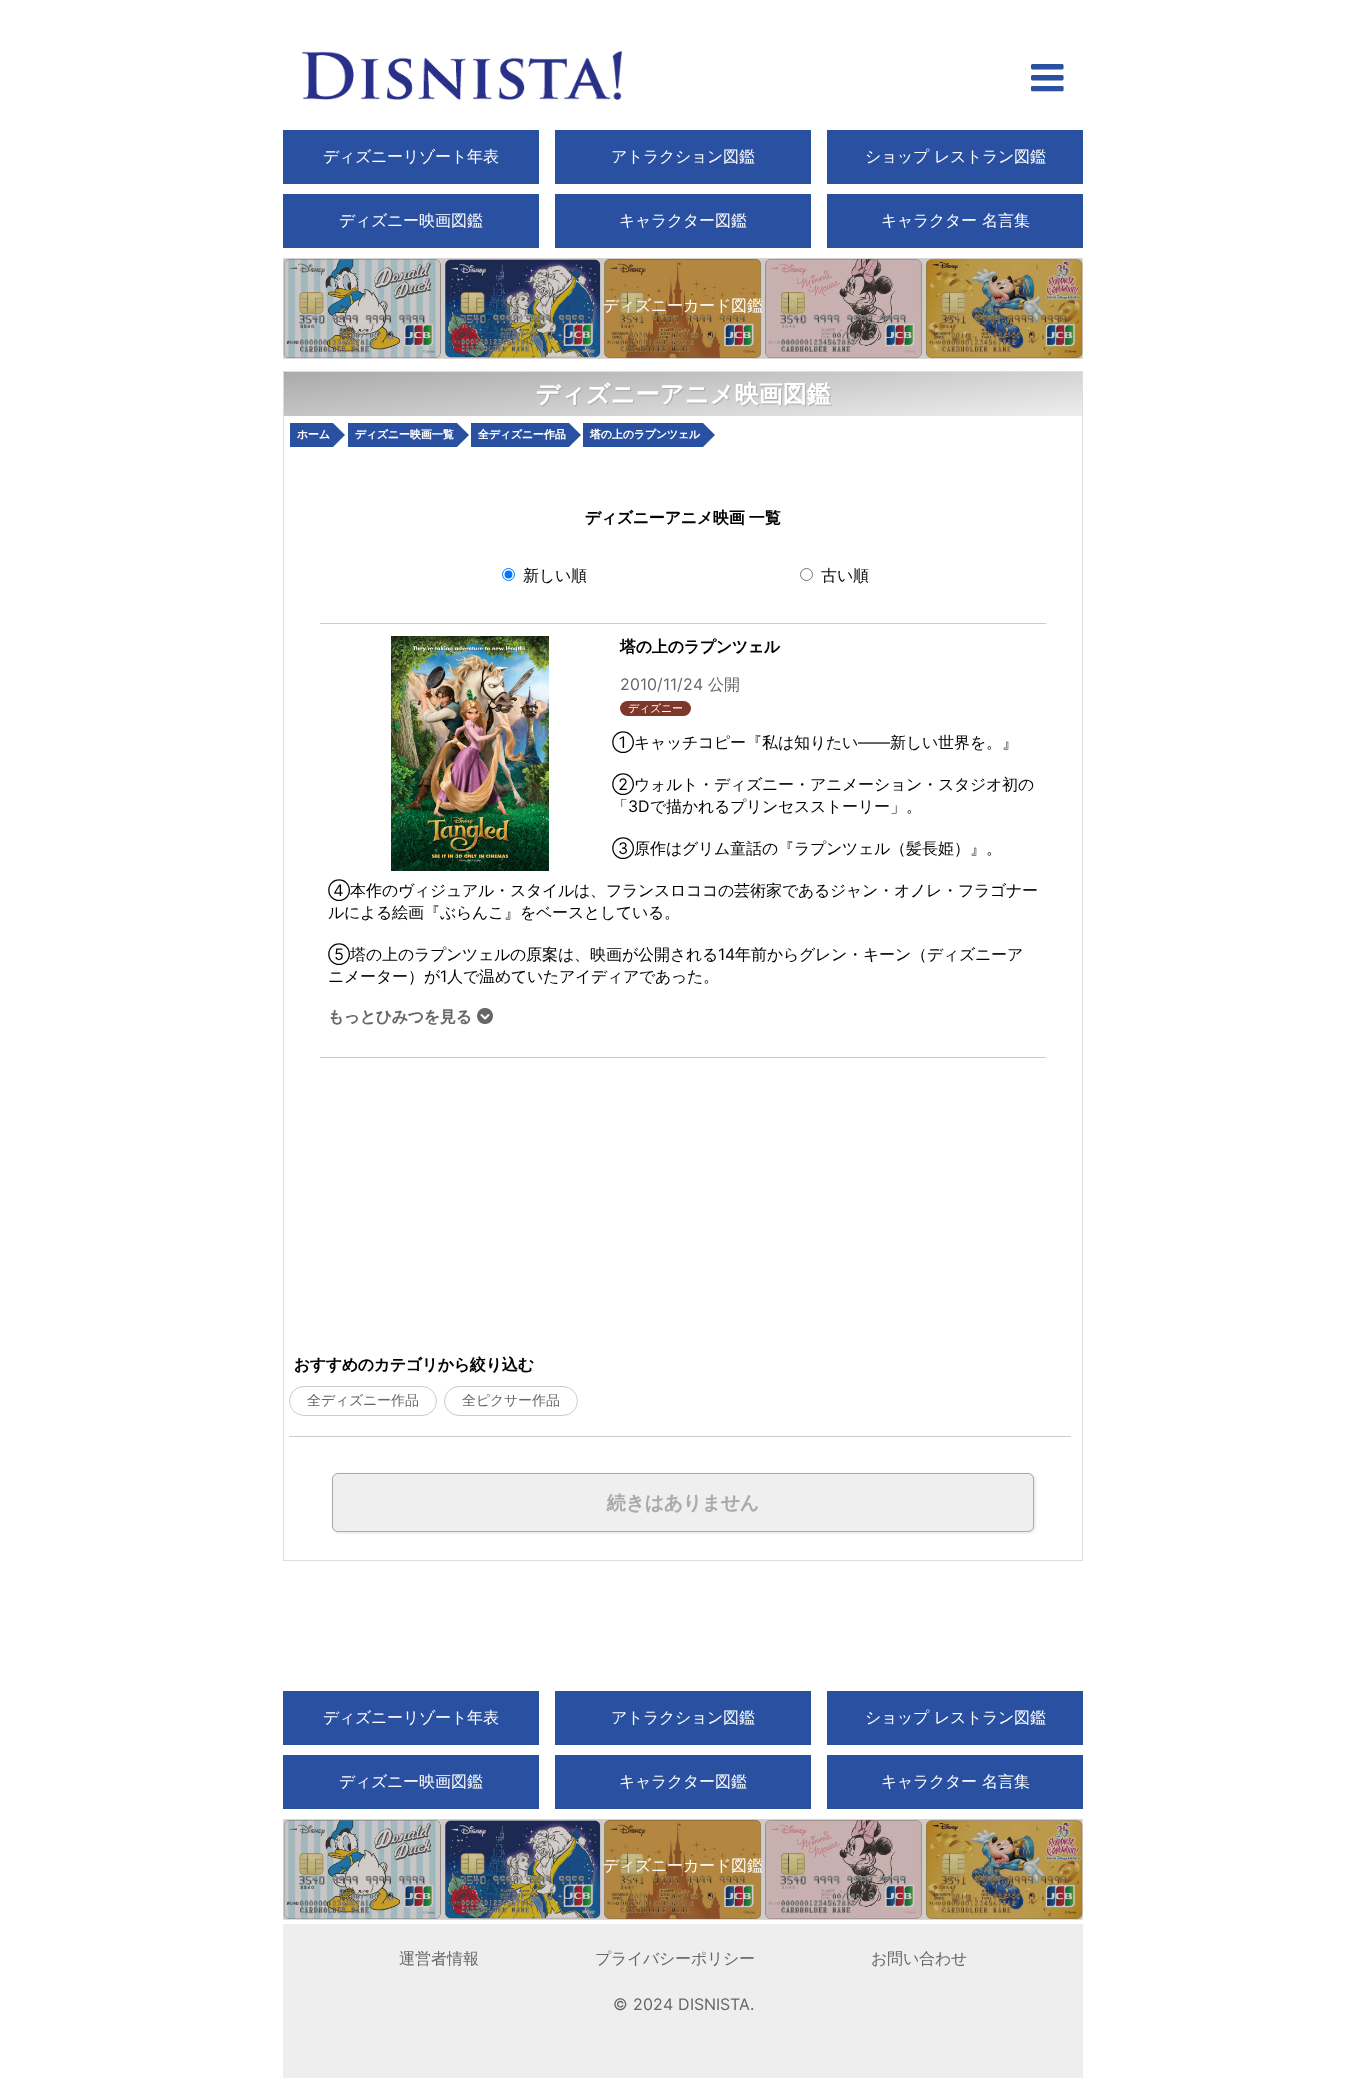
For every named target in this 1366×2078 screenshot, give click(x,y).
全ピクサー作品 (511, 1400)
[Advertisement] (546, 1198)
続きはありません (683, 1502)
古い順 (842, 575)
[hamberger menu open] (1047, 80)
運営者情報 (439, 1958)
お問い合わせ (919, 1958)
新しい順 (552, 575)
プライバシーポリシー (675, 1958)
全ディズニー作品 (363, 1400)
